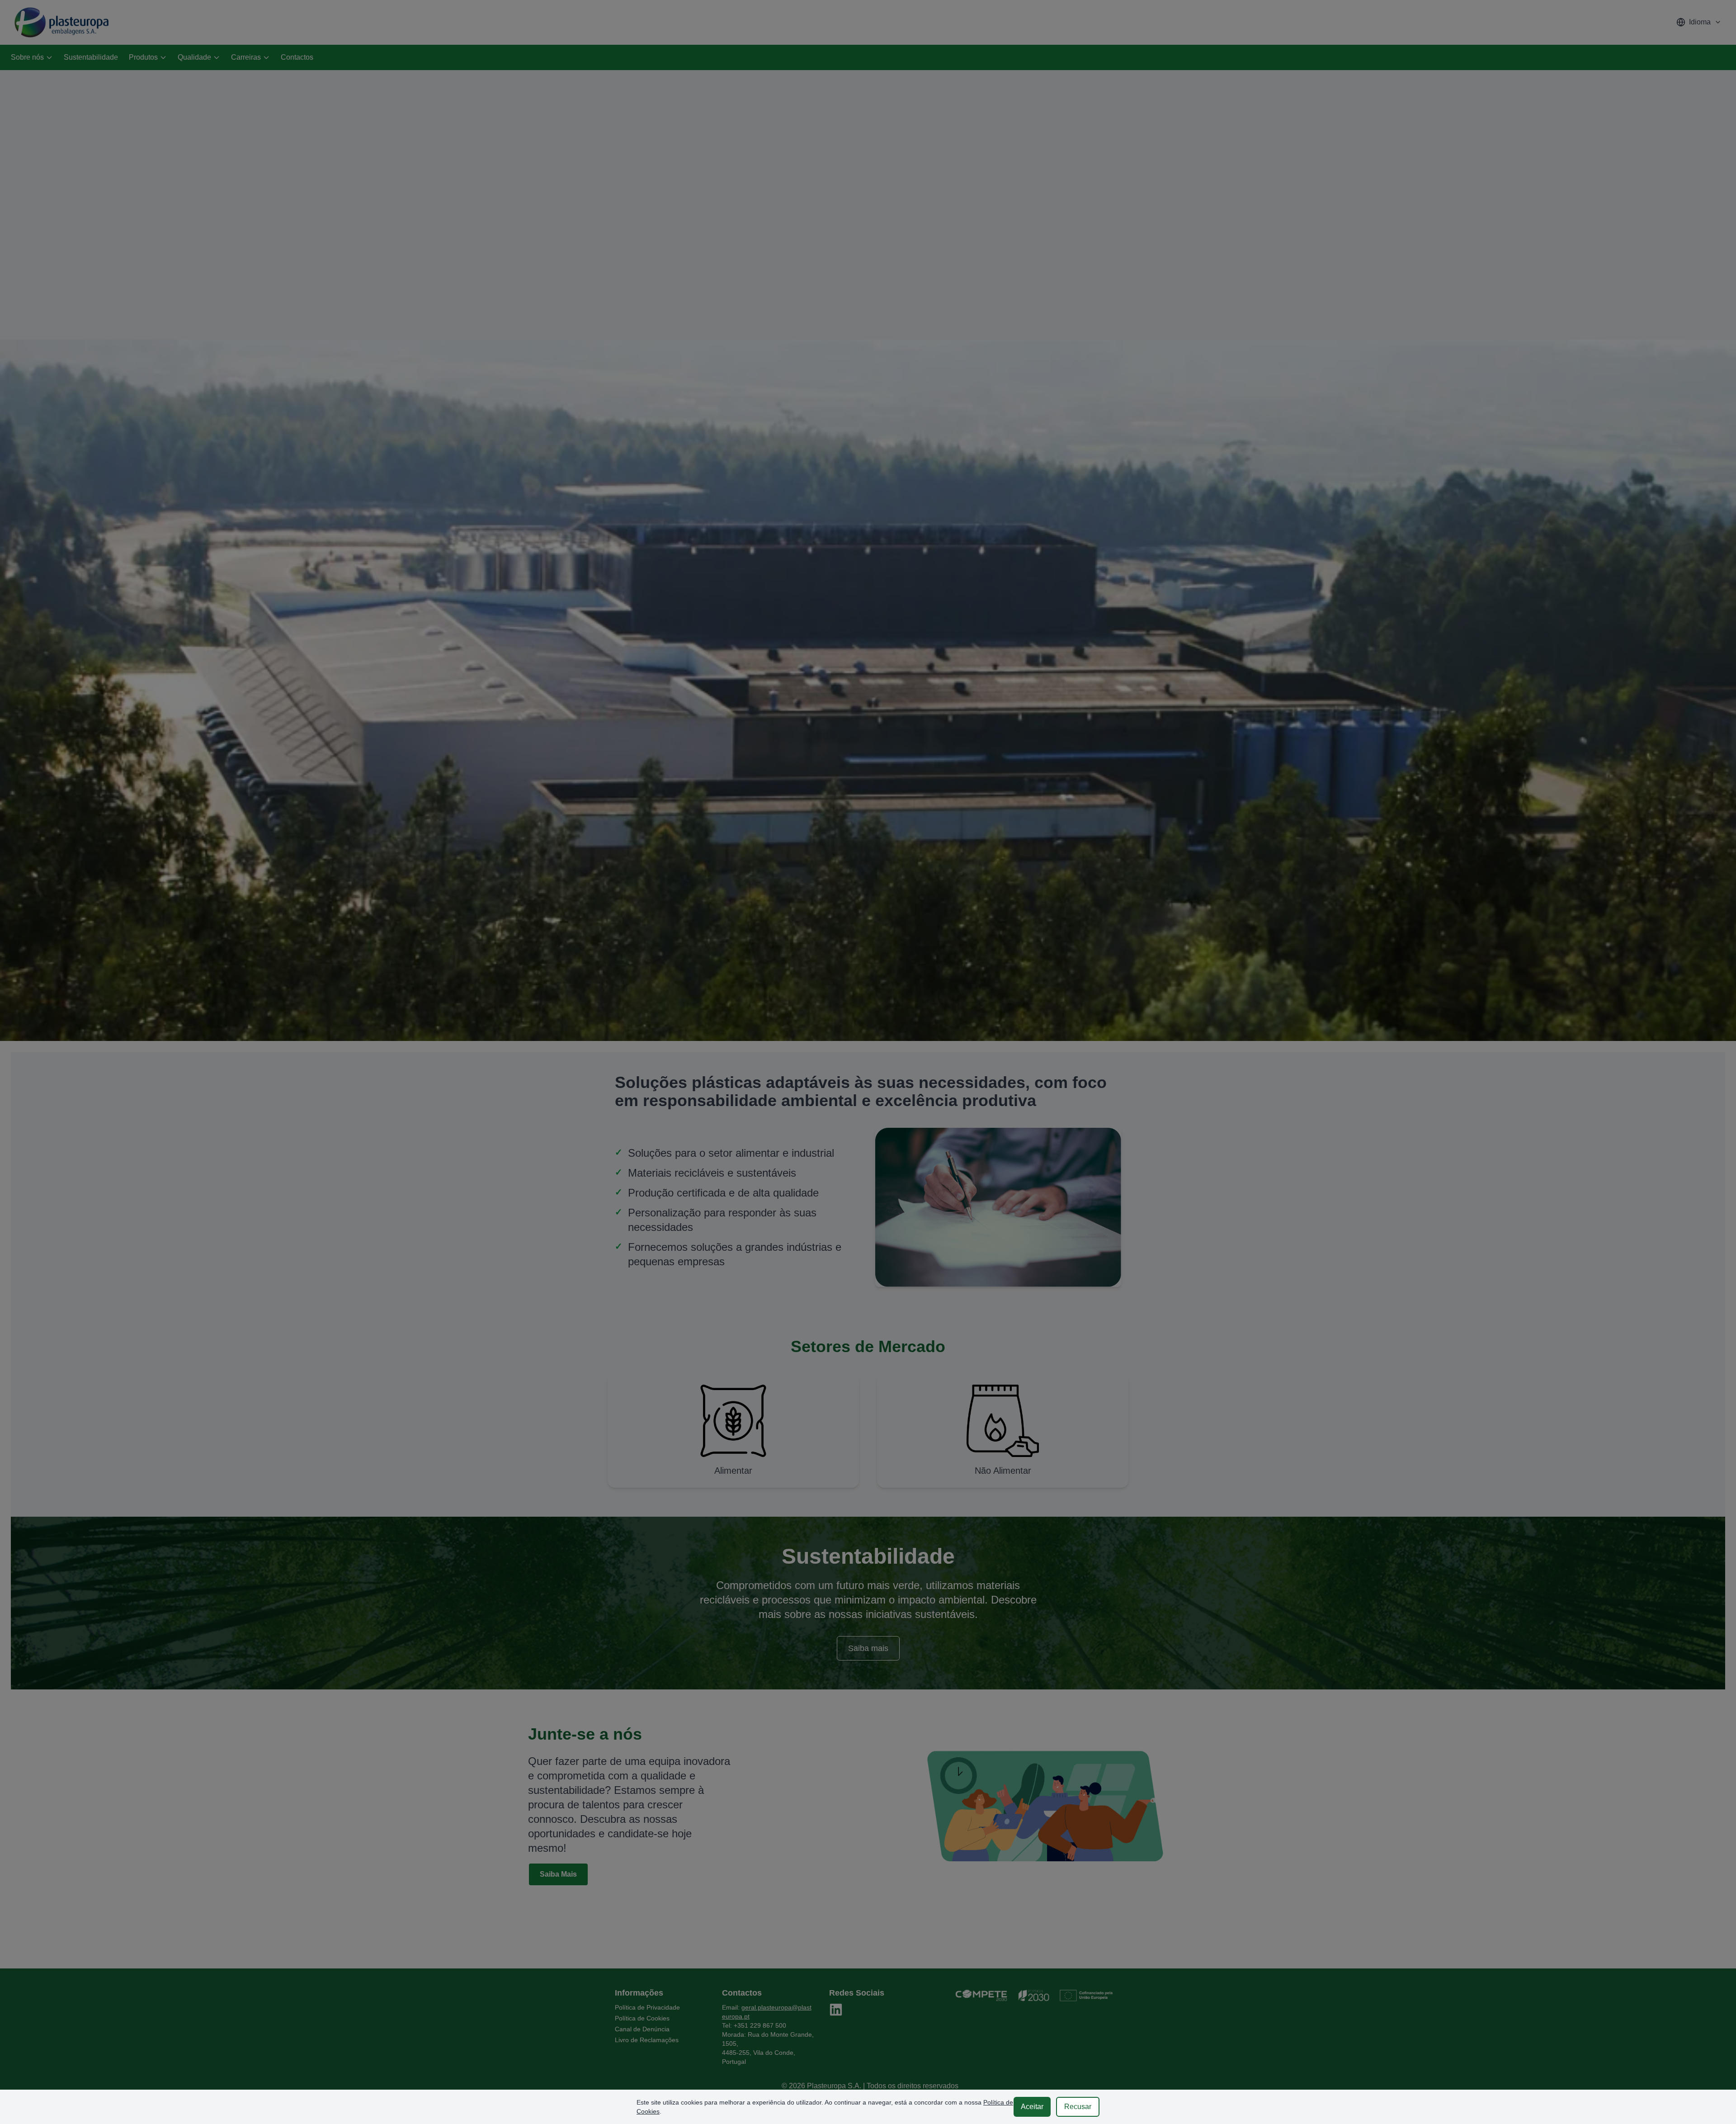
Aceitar (1032, 2107)
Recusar (1078, 2107)
